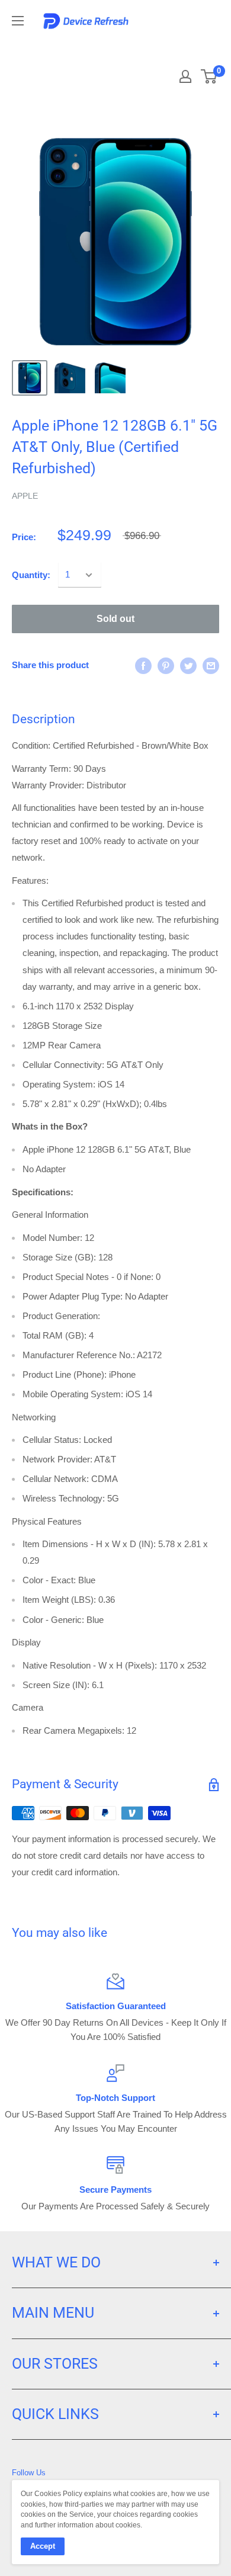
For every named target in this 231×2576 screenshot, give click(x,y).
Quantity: (31, 575)
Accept (43, 2546)
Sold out (115, 619)
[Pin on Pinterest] (166, 665)
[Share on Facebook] (143, 665)
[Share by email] (211, 665)
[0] (209, 76)
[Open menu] (18, 21)
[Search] (167, 47)
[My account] (185, 76)
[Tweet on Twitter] (188, 665)
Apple (25, 496)
